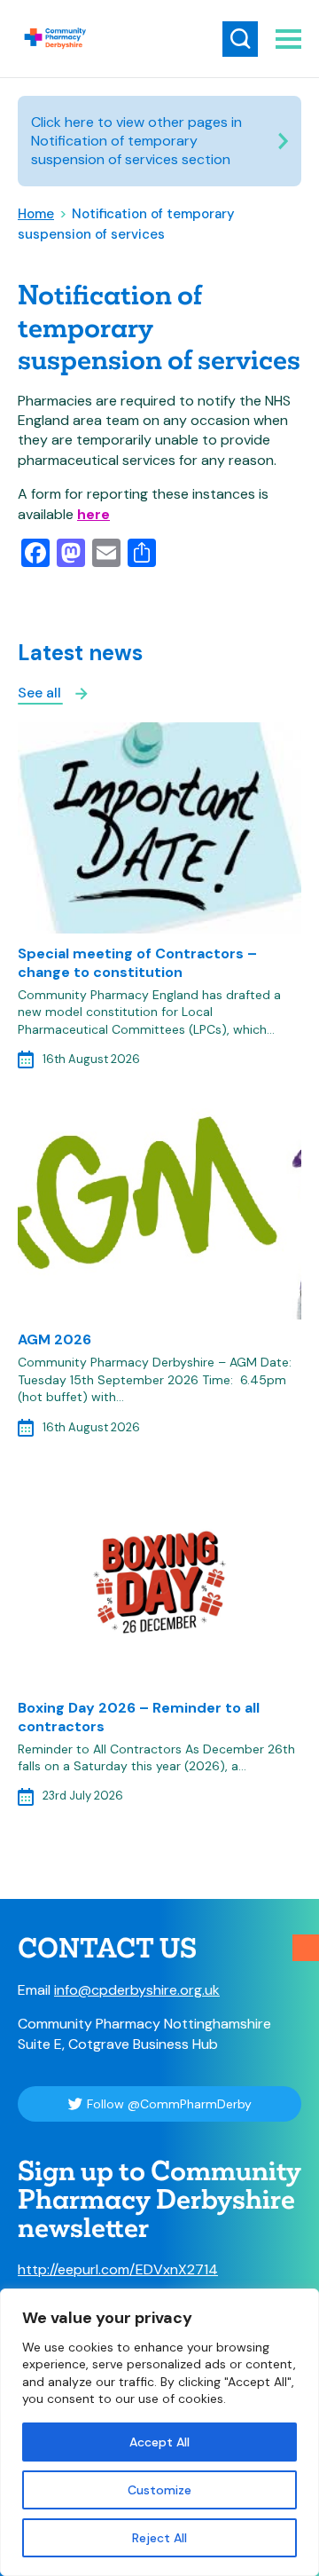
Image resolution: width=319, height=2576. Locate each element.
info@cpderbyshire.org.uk (137, 1990)
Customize (159, 2490)
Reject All (159, 2538)
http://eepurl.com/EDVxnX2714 (118, 2269)
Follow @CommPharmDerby (169, 2104)
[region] (159, 2432)
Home (36, 214)
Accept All (159, 2442)
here (93, 514)
